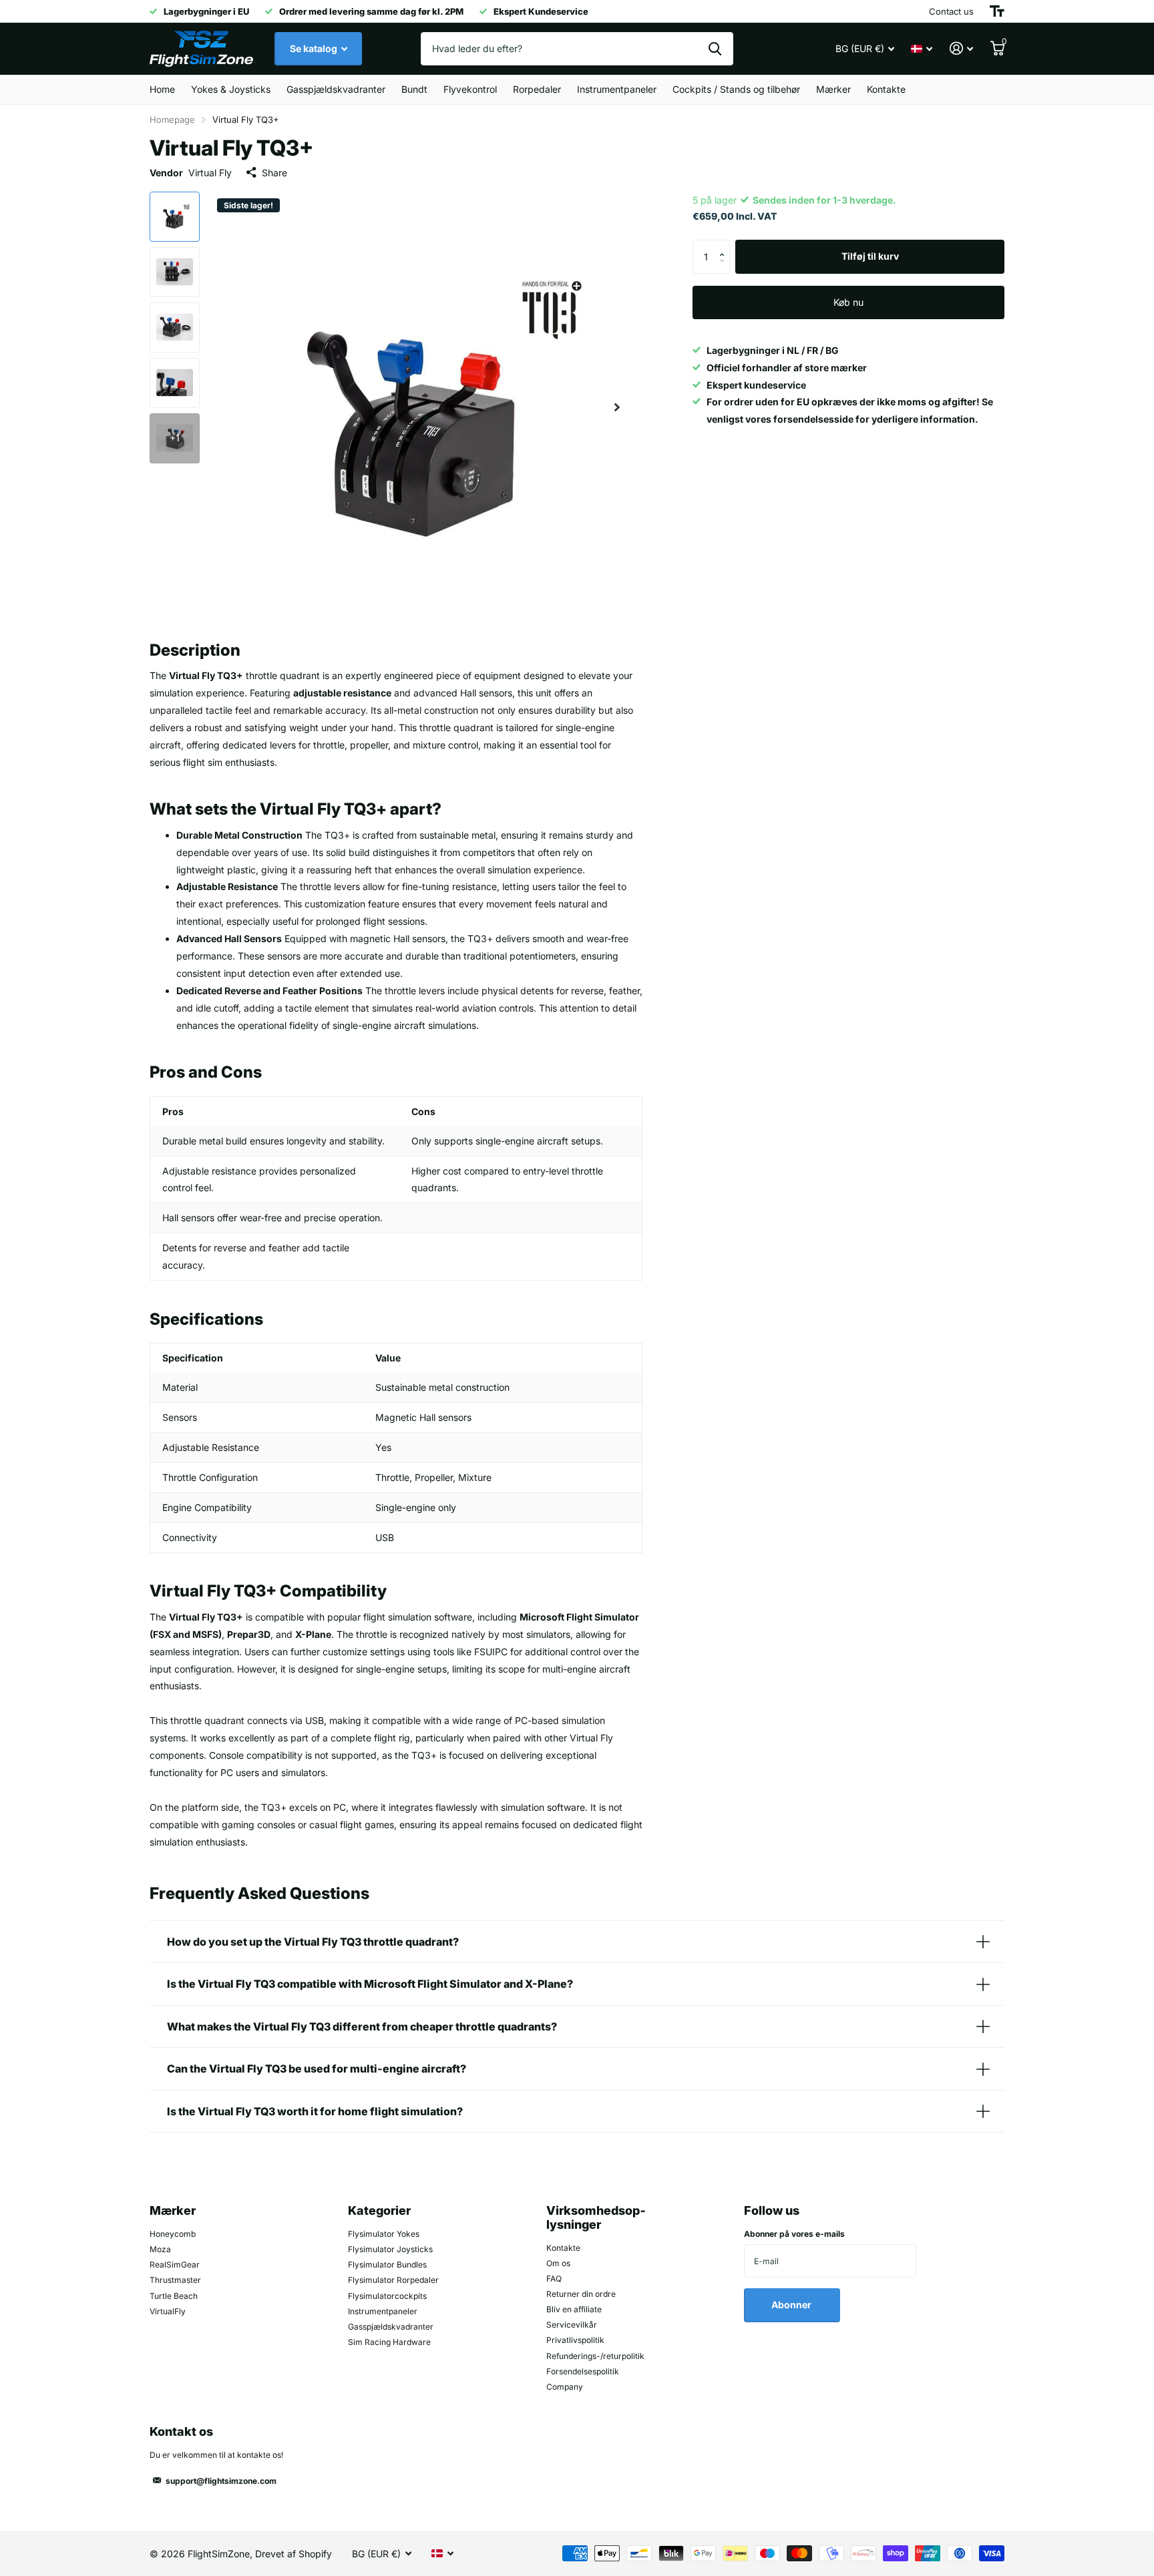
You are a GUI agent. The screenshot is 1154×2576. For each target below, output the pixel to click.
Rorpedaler (537, 89)
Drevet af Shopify (294, 2554)
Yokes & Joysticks (231, 89)
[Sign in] (961, 48)
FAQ (554, 2279)
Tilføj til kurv (870, 256)
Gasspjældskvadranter (336, 89)
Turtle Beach (174, 2296)
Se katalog (315, 48)
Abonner (792, 2305)
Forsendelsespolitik (583, 2371)
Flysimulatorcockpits (387, 2296)
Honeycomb (173, 2234)
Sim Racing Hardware (389, 2342)
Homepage (172, 120)
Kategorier (379, 2210)
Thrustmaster (175, 2280)
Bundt (414, 89)
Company (565, 2387)
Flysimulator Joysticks (390, 2249)
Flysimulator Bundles (387, 2265)
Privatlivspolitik (575, 2340)
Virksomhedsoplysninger (596, 2217)
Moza (160, 2249)
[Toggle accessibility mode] (997, 11)
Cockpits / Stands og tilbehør (736, 89)
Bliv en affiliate (574, 2309)
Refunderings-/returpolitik (595, 2356)
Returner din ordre (581, 2294)
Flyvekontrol (470, 89)
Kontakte (886, 89)
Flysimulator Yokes (384, 2234)
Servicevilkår (572, 2325)
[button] (617, 408)
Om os (558, 2263)
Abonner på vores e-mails (794, 2234)
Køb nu (848, 302)
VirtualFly (168, 2311)
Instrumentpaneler (617, 89)
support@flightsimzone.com (221, 2481)
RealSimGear (175, 2265)
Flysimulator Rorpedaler (393, 2280)
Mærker (833, 89)
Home (162, 89)
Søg (715, 49)
